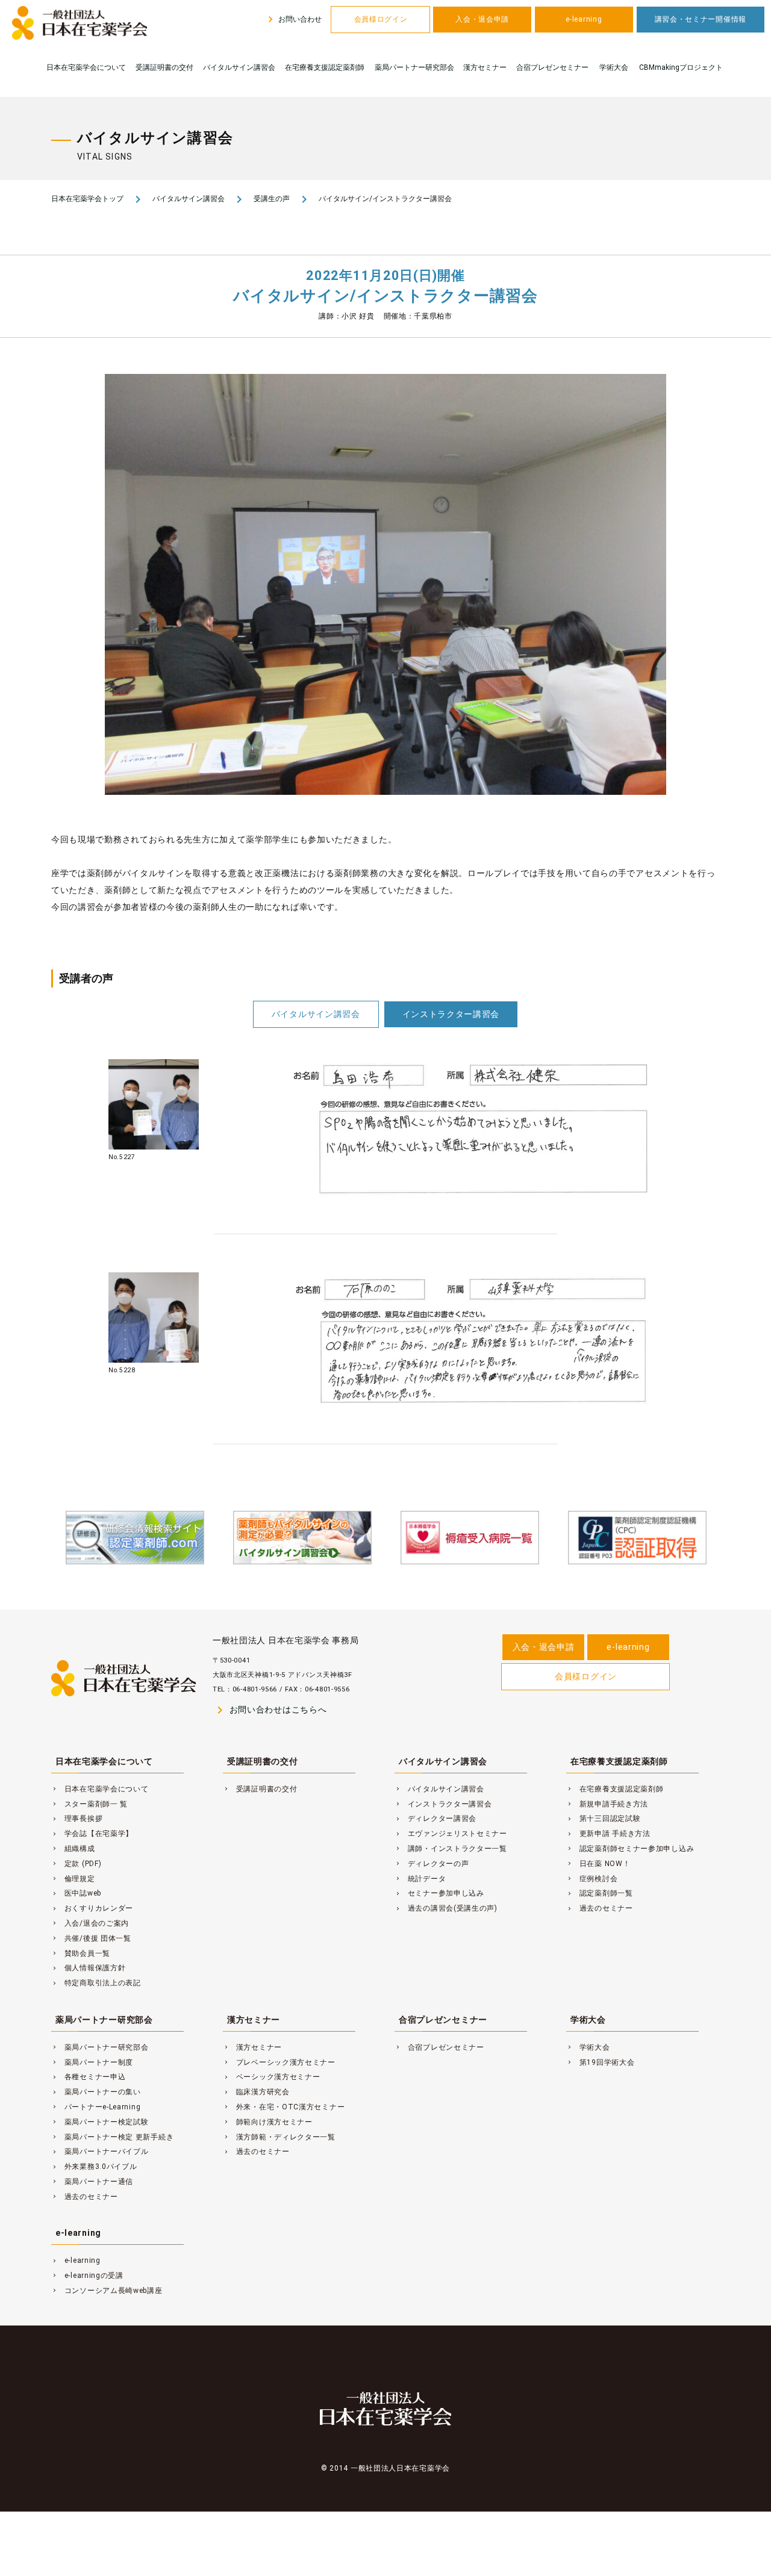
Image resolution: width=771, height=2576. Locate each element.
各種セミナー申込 (88, 2077)
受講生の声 (272, 199)
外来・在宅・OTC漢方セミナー (284, 2107)
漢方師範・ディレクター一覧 (279, 2137)
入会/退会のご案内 (90, 1923)
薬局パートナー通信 (92, 2182)
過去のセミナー (600, 1908)
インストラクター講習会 (451, 1014)
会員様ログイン (381, 19)
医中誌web (76, 1893)
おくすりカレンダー (92, 1908)
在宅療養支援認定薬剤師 (325, 67)
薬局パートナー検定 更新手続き (112, 2137)
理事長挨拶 (77, 1818)
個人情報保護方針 (88, 1968)
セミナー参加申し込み (439, 1893)
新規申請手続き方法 (607, 1804)
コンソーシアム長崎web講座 (107, 2291)
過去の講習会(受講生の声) (446, 1908)
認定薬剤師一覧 (600, 1893)
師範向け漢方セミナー (268, 2122)
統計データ (420, 1879)
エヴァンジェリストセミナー (451, 1834)
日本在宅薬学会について (86, 67)
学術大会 (614, 67)
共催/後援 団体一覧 (91, 1938)
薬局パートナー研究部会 (414, 67)
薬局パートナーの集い (96, 2092)
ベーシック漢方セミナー (272, 2077)
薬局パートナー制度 (92, 2062)
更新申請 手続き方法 (608, 1834)
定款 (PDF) (76, 1864)
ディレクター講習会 (435, 1818)
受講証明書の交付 (164, 67)
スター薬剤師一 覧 (89, 1804)
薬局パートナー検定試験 (100, 2122)
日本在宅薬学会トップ (87, 199)
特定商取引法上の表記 (96, 1983)
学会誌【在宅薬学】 (92, 1834)
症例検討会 (592, 1879)
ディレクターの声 (432, 1864)
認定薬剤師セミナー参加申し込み (630, 1849)
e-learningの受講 (87, 2276)
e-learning (584, 19)
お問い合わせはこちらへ (270, 1710)
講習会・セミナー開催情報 (701, 19)
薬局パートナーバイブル (100, 2151)
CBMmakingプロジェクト (681, 67)
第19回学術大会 (600, 2062)
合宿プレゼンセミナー (552, 67)
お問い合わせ (293, 19)
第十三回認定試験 (603, 1818)
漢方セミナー (485, 67)
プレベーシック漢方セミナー (279, 2062)
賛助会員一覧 (81, 1953)
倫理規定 (73, 1879)
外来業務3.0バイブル (94, 2167)
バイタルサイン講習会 (239, 67)
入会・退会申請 (482, 19)
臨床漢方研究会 (256, 2092)
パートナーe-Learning (96, 2107)
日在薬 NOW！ (598, 1864)
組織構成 (73, 1849)
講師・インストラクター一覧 (451, 1849)
